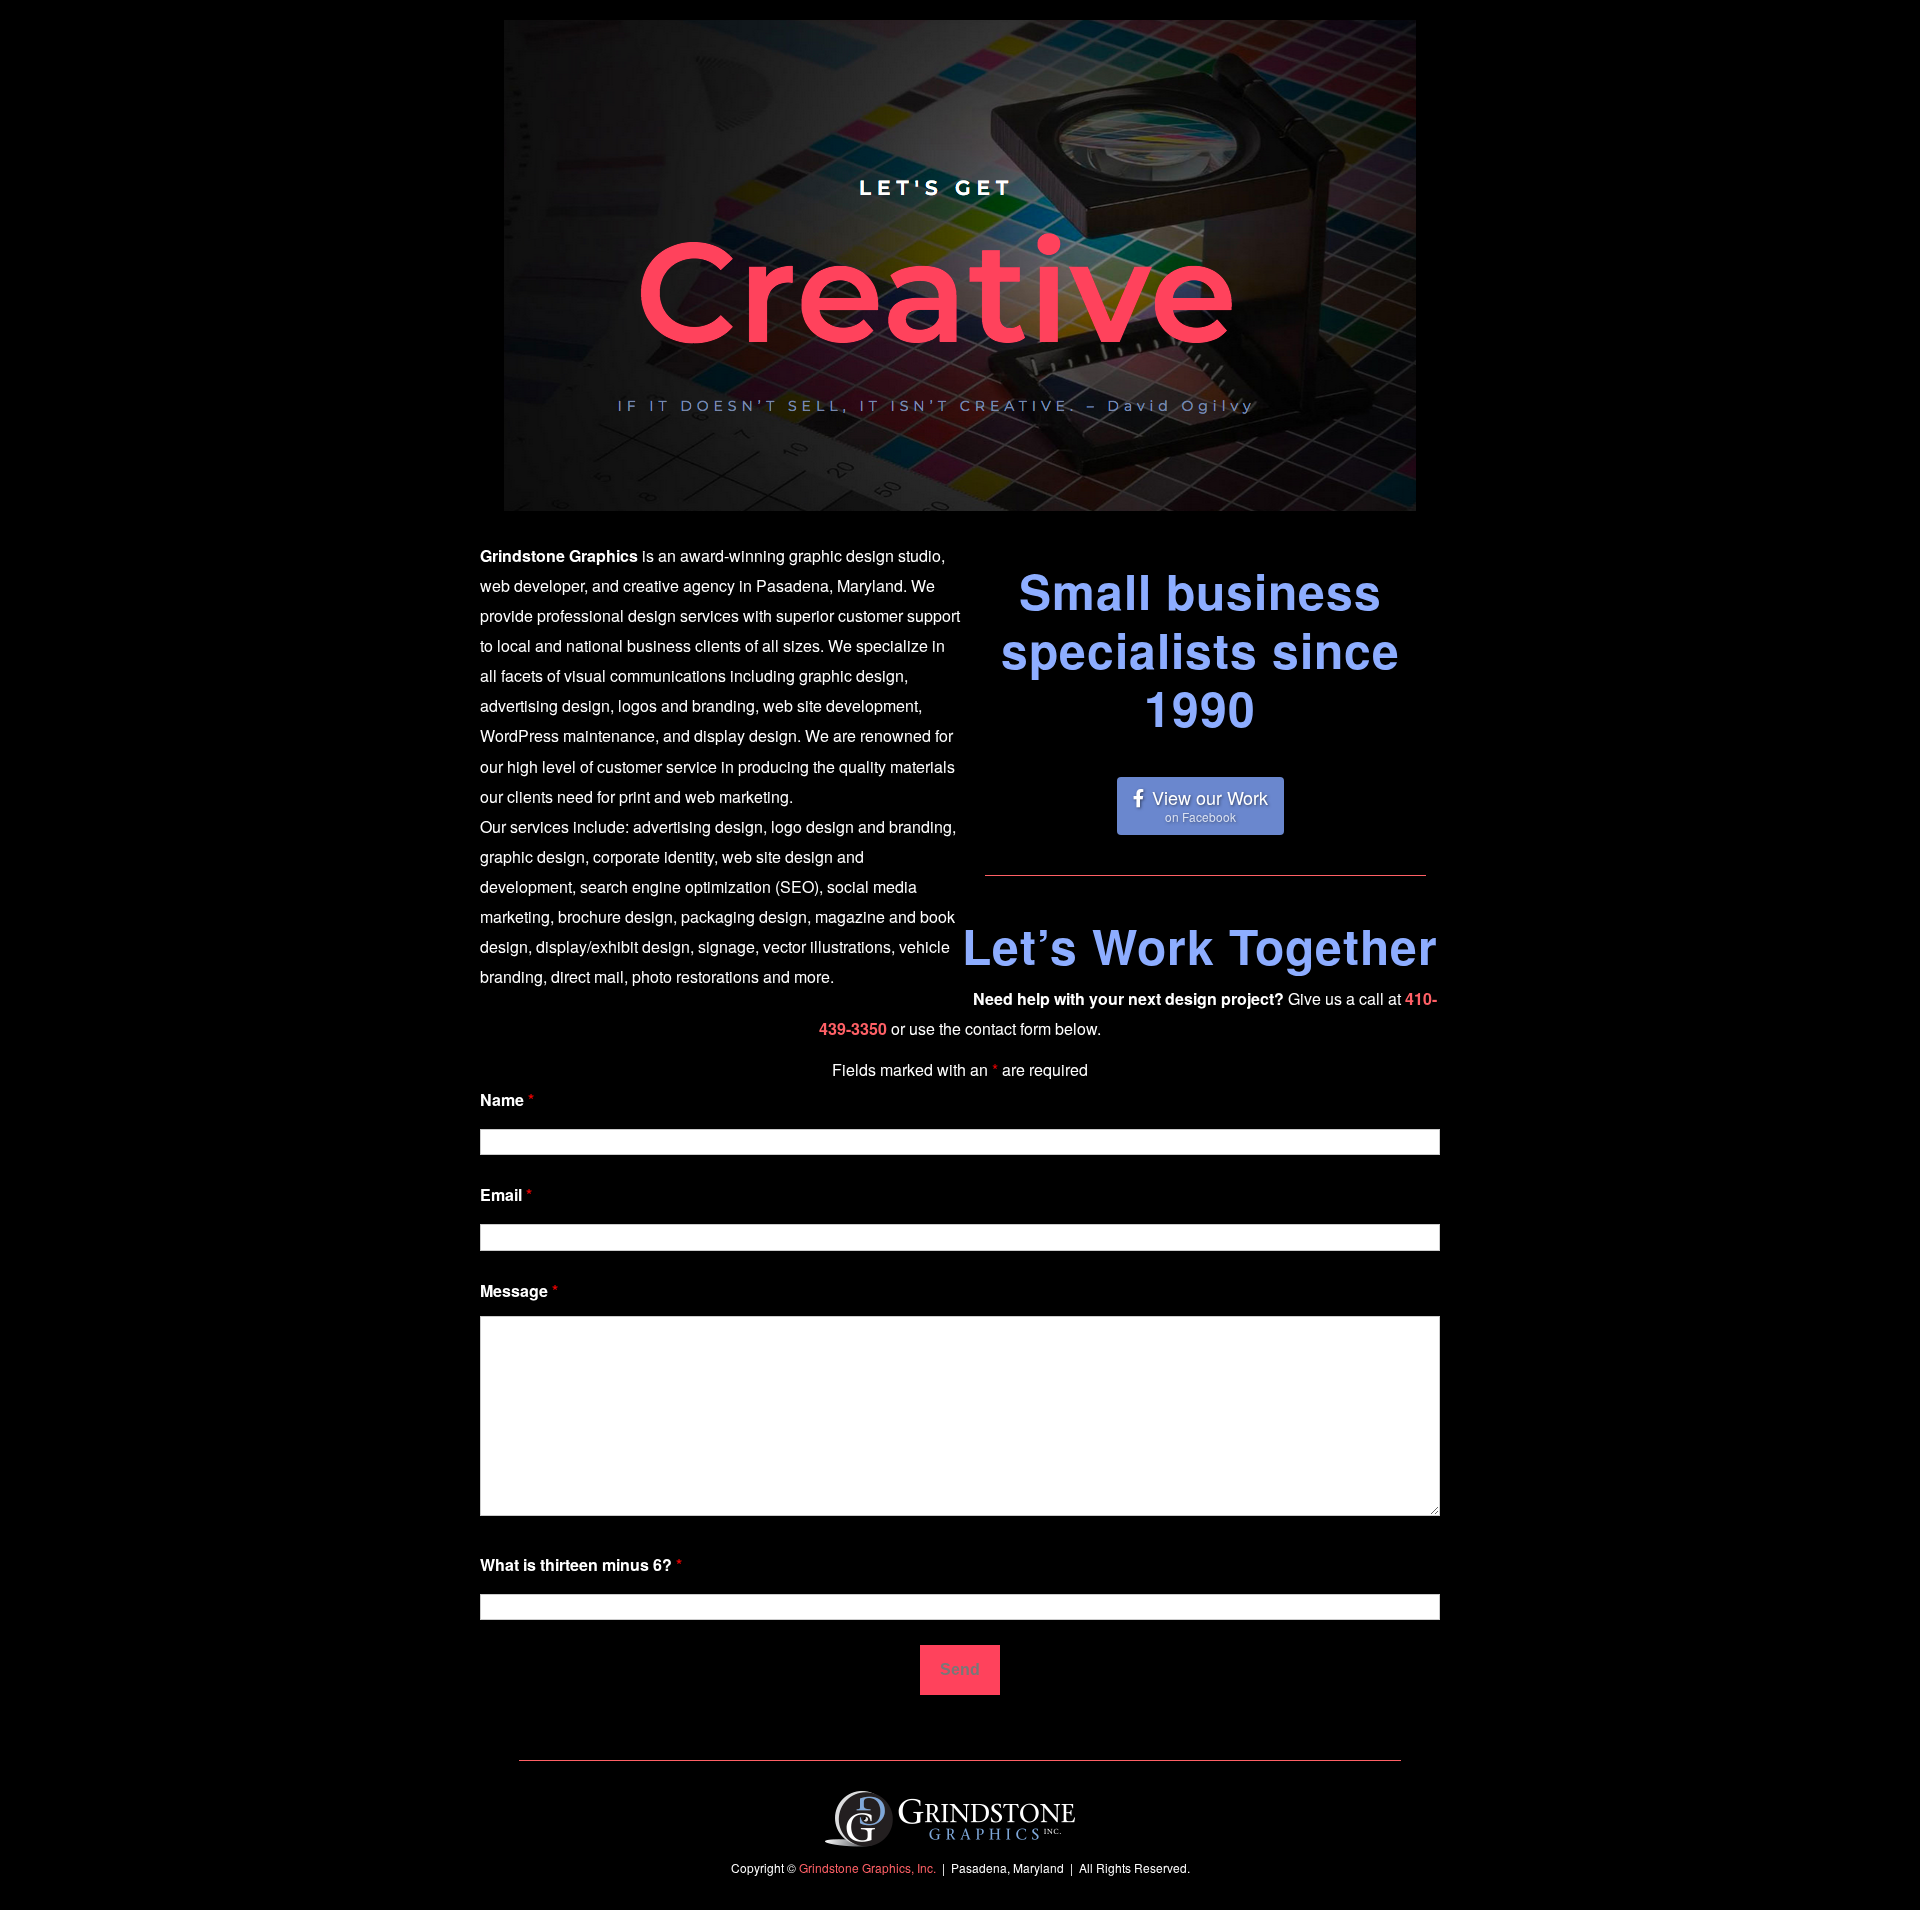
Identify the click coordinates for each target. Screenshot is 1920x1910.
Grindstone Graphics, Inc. (867, 1867)
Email (506, 1194)
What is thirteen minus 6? (581, 1564)
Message (519, 1290)
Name (507, 1099)
